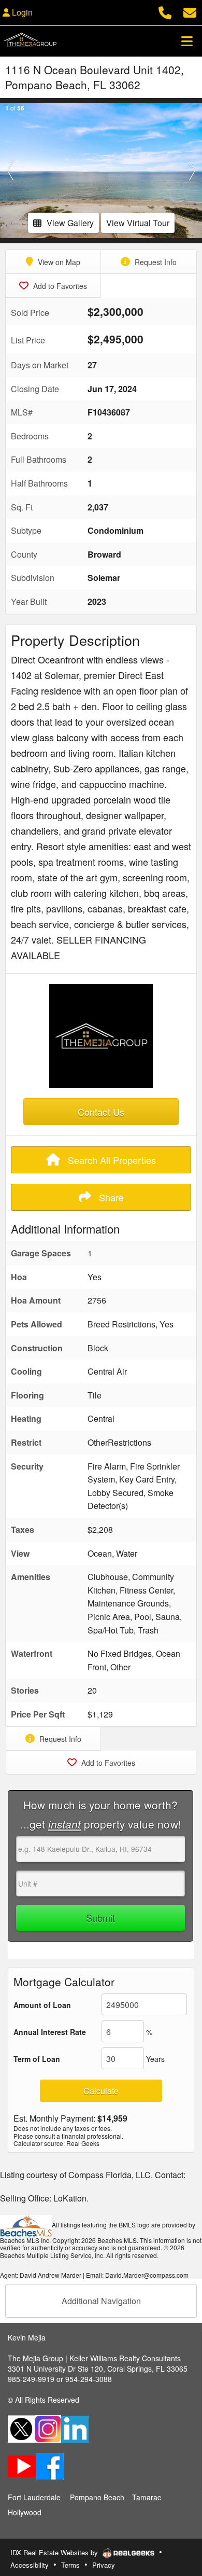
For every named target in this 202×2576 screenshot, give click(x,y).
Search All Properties (111, 1160)
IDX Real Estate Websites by (55, 2552)
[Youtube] (22, 2465)
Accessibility (30, 2565)
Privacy (104, 2565)
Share (110, 1197)
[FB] (50, 2465)
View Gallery (70, 223)
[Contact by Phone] (165, 11)
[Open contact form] (190, 11)
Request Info (155, 262)
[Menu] (187, 41)
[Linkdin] (75, 2428)
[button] (10, 171)
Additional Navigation (101, 2301)
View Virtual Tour (138, 223)
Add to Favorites (59, 286)
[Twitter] (21, 2428)
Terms (70, 2565)
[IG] (48, 2428)
